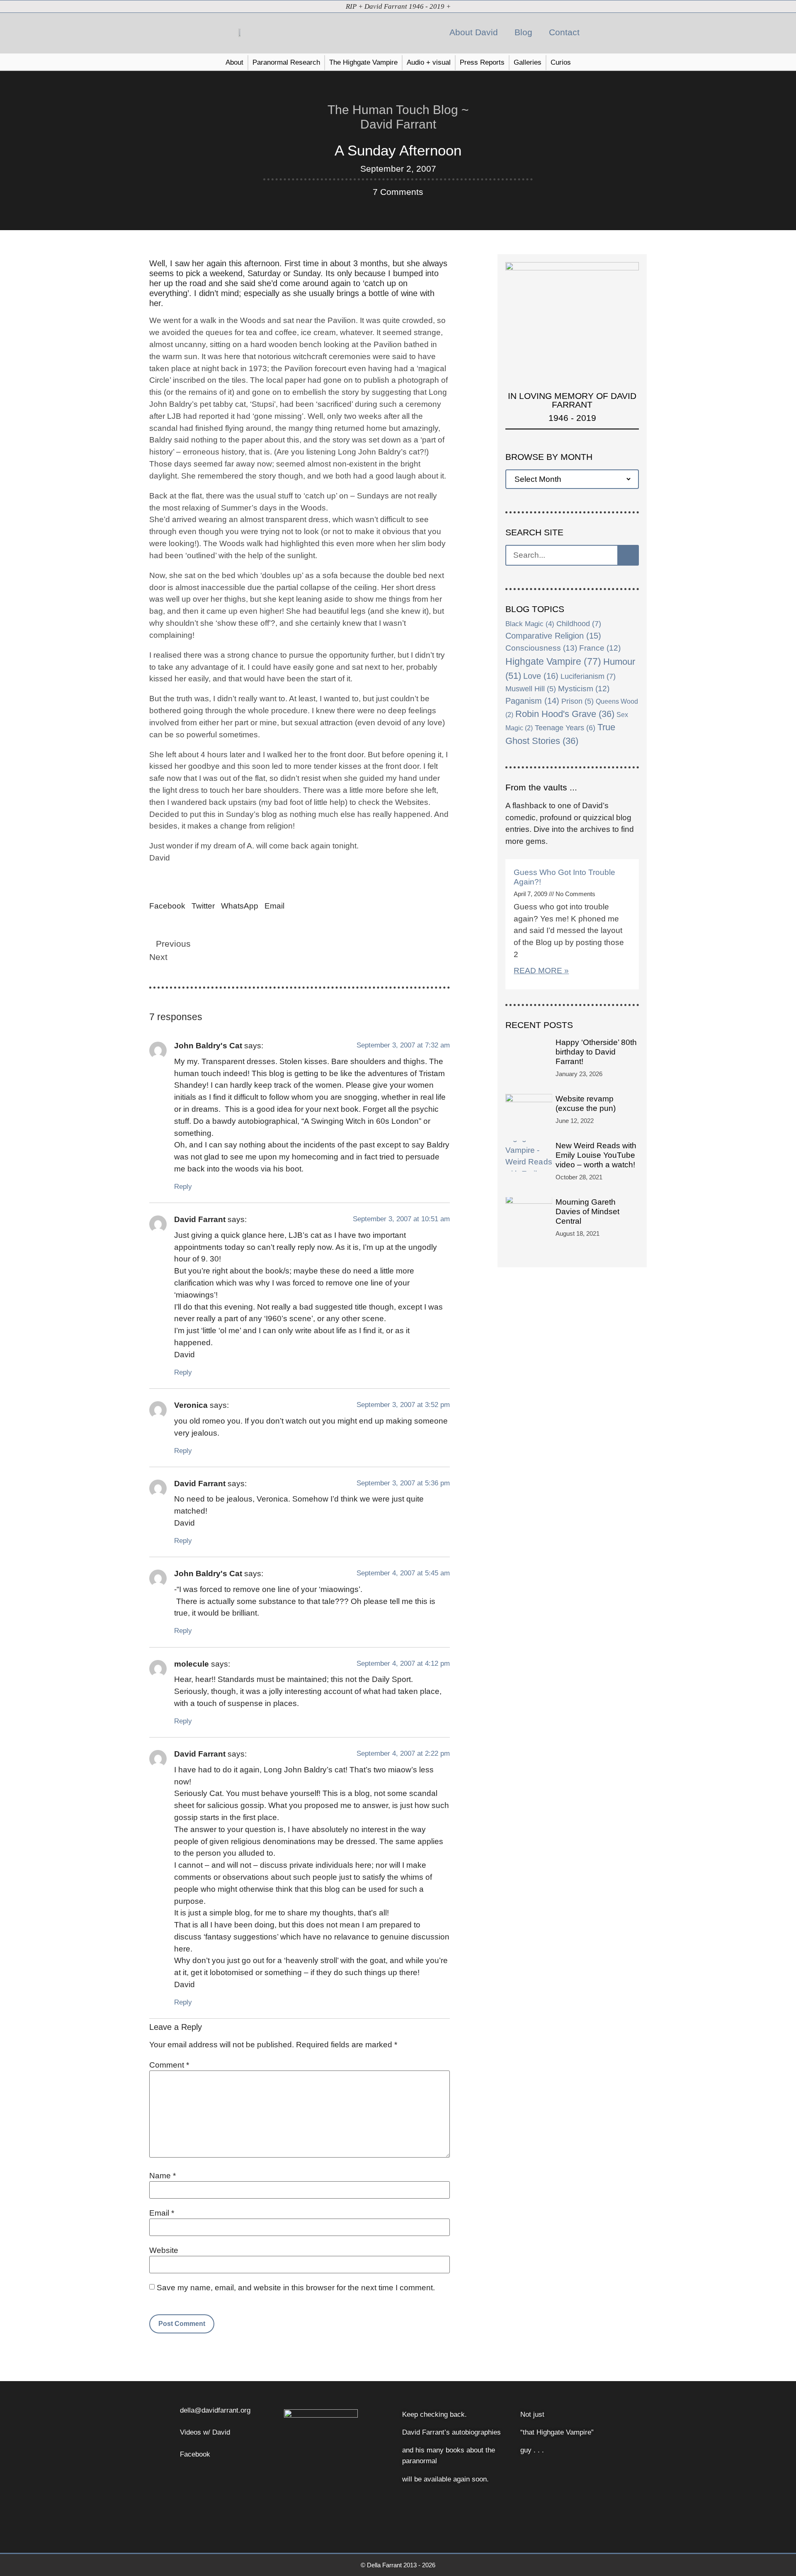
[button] (606, 33)
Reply (183, 1186)
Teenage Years (565, 728)
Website (164, 2250)
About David (474, 32)
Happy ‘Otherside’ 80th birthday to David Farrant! (596, 1052)
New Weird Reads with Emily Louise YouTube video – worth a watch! (596, 1155)
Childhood (579, 624)
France (600, 648)
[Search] (628, 555)
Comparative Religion (553, 636)
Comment (169, 2065)
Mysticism (584, 689)
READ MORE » (541, 971)
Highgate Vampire (553, 661)
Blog (523, 32)
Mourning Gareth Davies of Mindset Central (587, 1211)
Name (163, 2176)
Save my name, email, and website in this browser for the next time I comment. (296, 2288)
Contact (564, 32)
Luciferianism (588, 676)
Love (541, 676)
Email (162, 2213)
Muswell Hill (531, 689)
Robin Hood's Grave (565, 714)
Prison (578, 701)
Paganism (532, 701)
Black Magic (530, 624)
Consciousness (541, 648)
